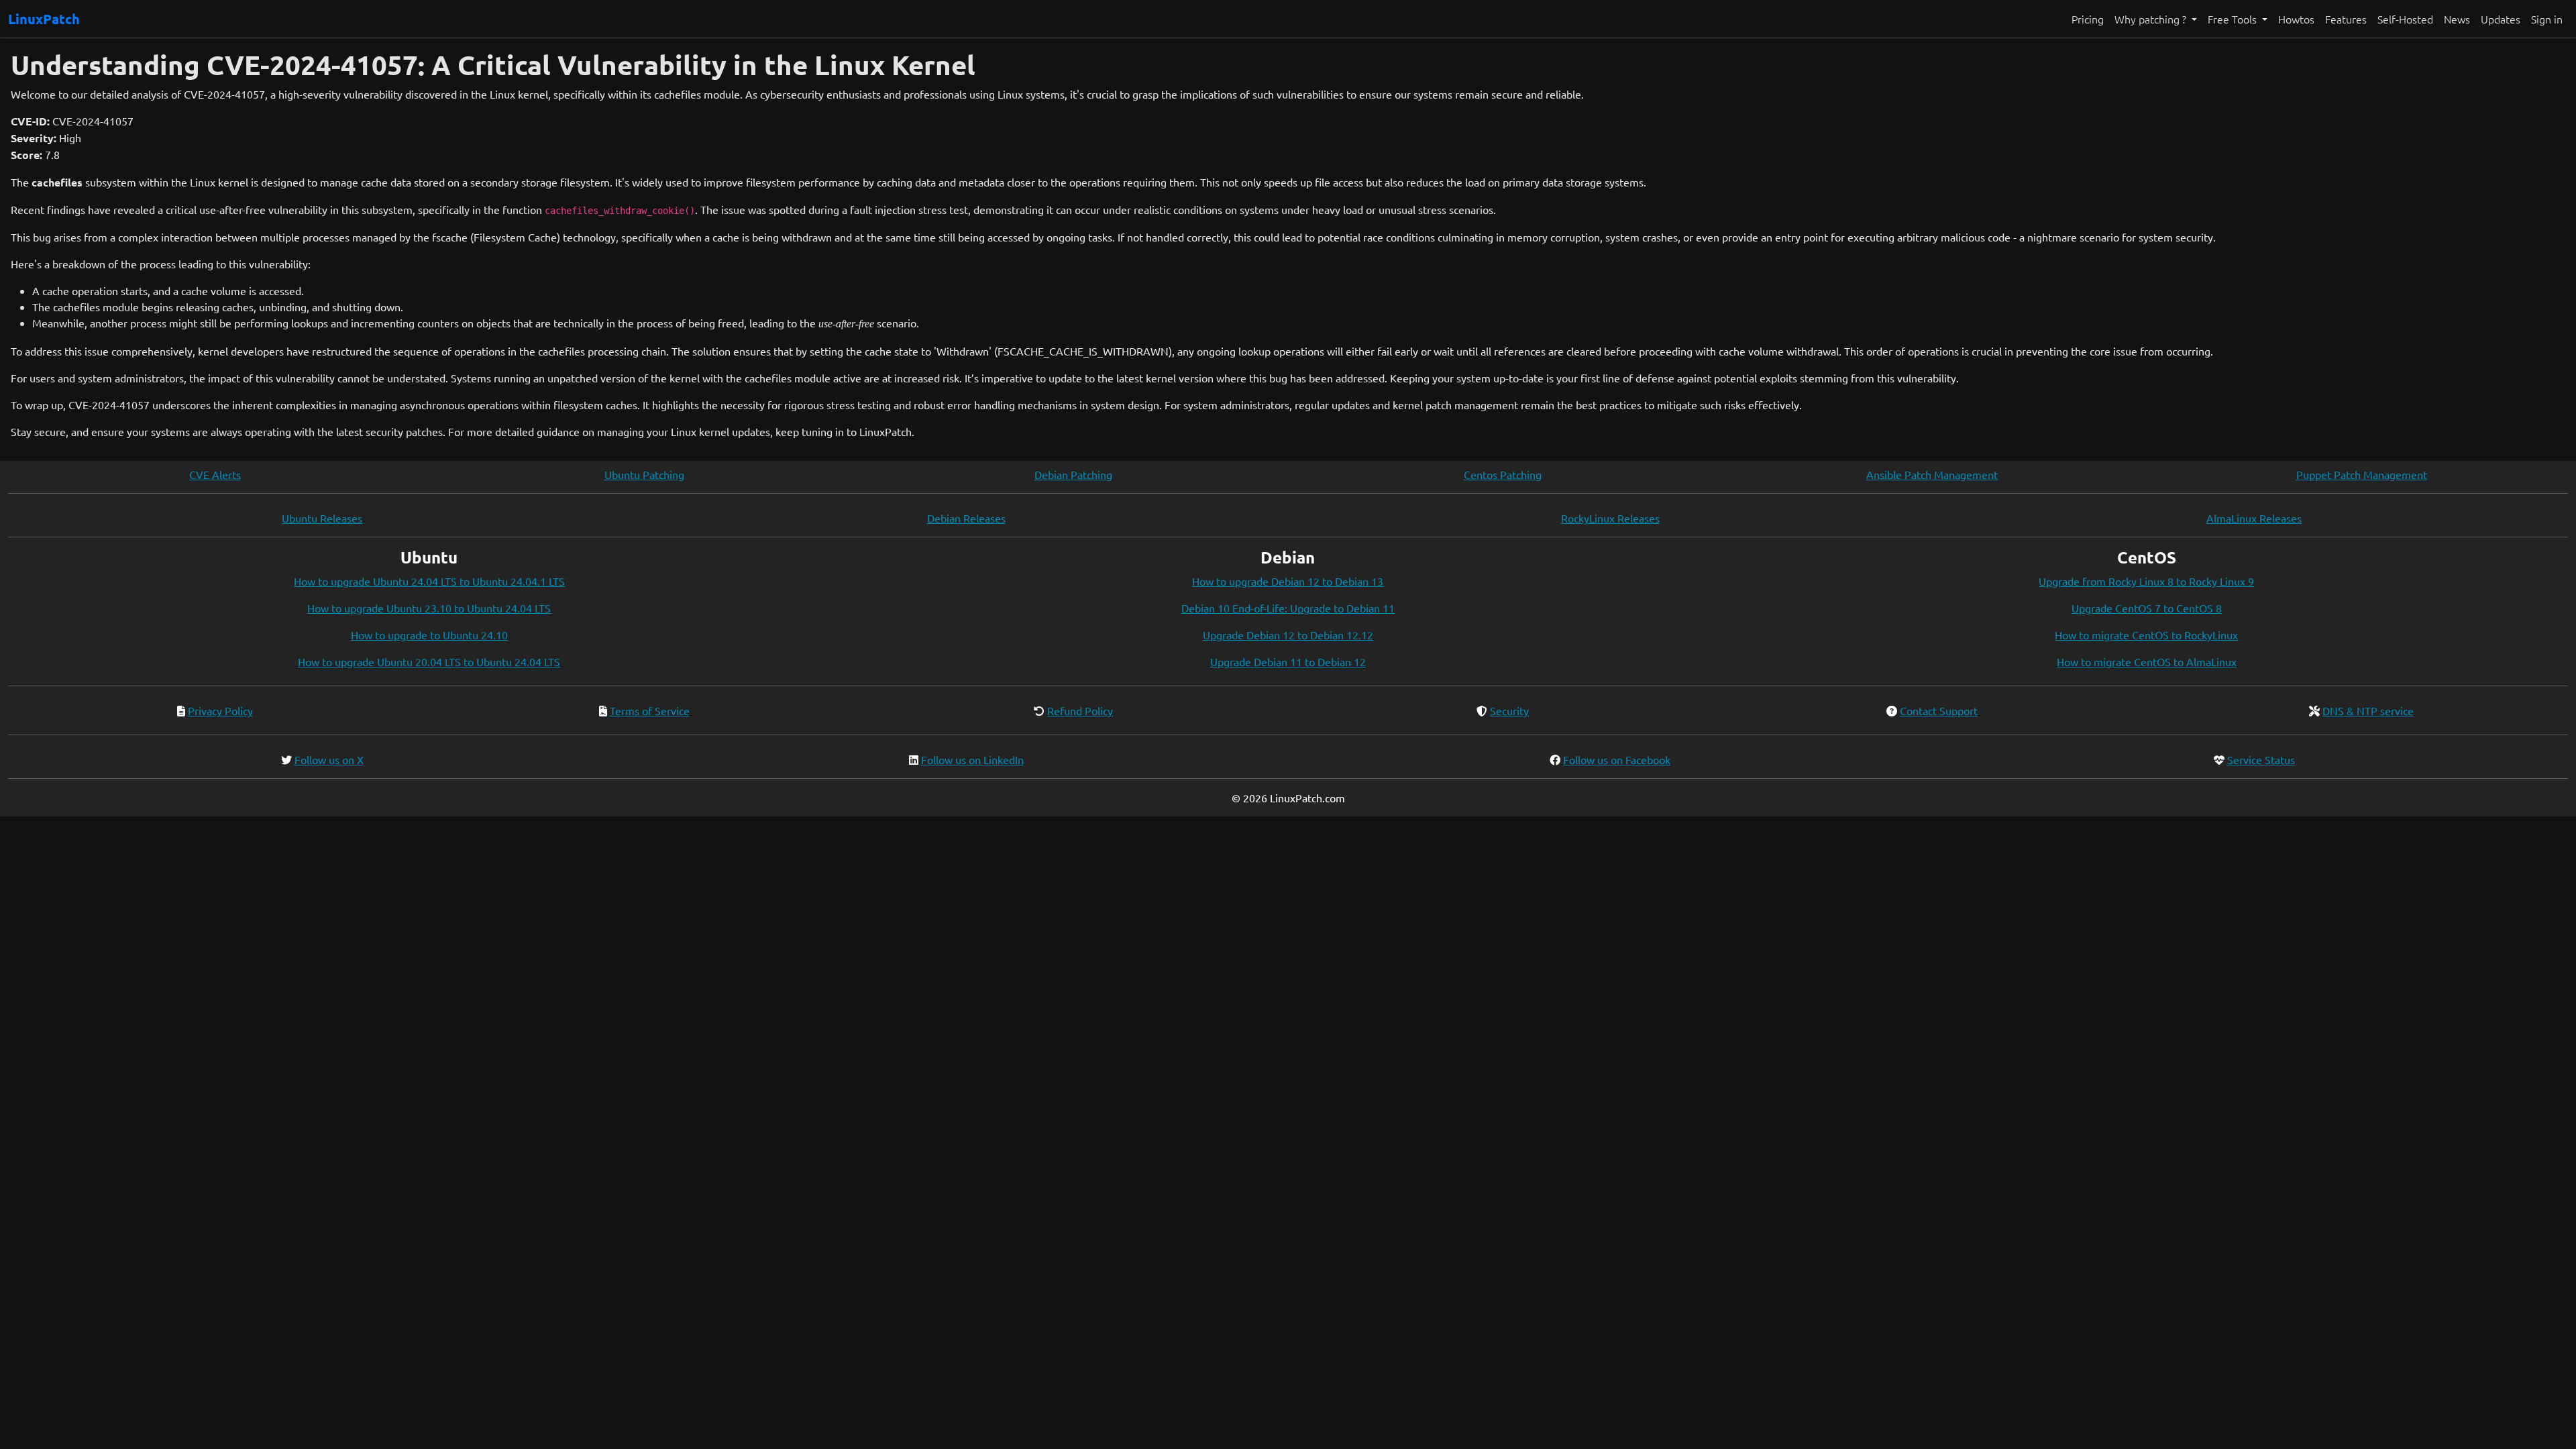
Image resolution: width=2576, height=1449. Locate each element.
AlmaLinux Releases (2254, 518)
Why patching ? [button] (2152, 19)
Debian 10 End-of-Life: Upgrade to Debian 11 (1288, 608)
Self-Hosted (2405, 19)
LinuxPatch (44, 19)
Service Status (2261, 759)
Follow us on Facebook (1617, 759)
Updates (2501, 19)
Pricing (2088, 19)
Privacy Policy (220, 710)
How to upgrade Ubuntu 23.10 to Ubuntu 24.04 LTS (429, 608)
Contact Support (1939, 710)
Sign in (2547, 19)
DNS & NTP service (2368, 710)
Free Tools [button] (2234, 19)
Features (2346, 19)
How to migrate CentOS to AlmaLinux (2147, 661)
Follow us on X (329, 759)
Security (1509, 710)
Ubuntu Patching (644, 474)
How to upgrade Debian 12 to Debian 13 (1288, 581)
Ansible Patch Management (1932, 474)
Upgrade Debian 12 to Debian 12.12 (1288, 635)
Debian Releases (966, 518)
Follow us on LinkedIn (972, 759)
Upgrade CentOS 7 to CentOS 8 (2147, 608)
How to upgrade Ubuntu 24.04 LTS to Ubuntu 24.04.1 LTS (429, 581)
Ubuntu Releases (322, 518)
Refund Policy (1080, 710)
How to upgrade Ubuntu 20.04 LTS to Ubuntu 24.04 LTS (429, 661)
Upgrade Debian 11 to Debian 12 (1288, 661)
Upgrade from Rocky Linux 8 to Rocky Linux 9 (2146, 581)
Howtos (2296, 19)
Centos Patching (1503, 474)
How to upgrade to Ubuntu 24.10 (429, 635)
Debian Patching (1073, 474)
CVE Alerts (215, 474)
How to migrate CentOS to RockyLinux (2146, 635)
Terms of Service (650, 710)
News (2457, 19)
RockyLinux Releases (1610, 518)
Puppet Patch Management (2362, 474)
